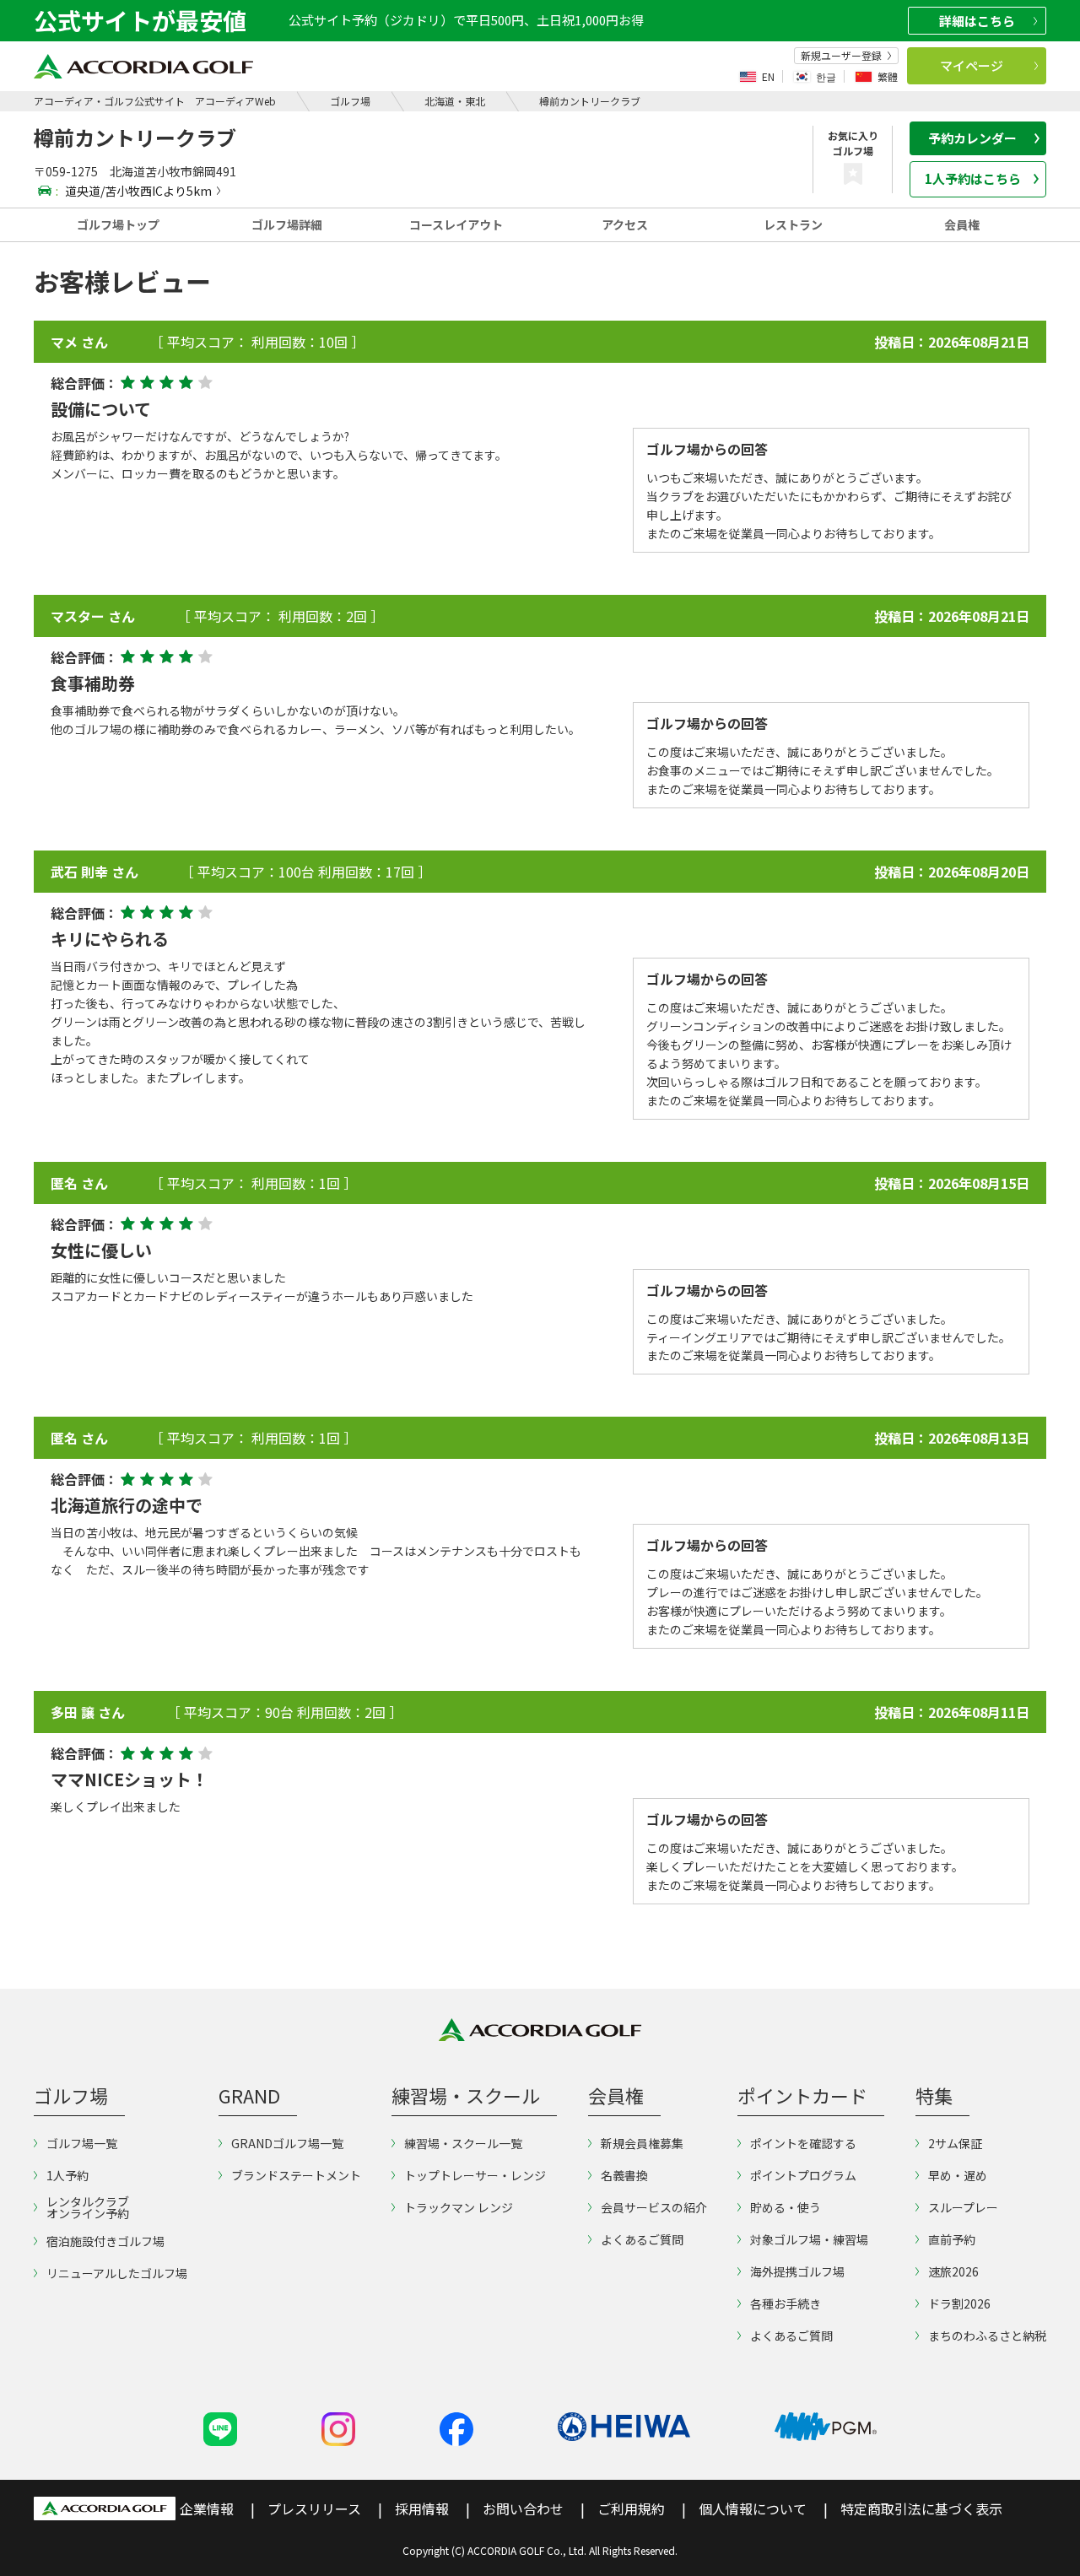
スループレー (963, 2207)
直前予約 (952, 2239)
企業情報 (207, 2508)
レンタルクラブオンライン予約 (88, 2207)
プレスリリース (314, 2508)
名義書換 (624, 2175)
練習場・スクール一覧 (463, 2143)
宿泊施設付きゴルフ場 (105, 2241)
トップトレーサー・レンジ (475, 2175)
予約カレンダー (972, 138)
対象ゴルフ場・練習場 (809, 2239)
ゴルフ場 (350, 101)
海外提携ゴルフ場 (797, 2271)
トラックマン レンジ (459, 2207)
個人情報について (753, 2508)
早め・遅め (958, 2175)
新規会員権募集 (642, 2143)
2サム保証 (955, 2143)
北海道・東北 (455, 101)
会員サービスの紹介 (654, 2207)
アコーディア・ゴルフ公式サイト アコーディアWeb (155, 101)
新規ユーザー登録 (841, 56)
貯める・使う (786, 2207)
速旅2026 (953, 2271)
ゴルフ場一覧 (82, 2143)
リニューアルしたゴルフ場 (117, 2273)
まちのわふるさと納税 (987, 2336)
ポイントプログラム (803, 2175)
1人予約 (67, 2175)
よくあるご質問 (642, 2239)
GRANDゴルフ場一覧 (287, 2143)
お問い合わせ (523, 2508)
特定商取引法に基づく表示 (921, 2508)
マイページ (972, 65)
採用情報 (422, 2508)
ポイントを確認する (803, 2143)
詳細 (977, 21)
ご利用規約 (631, 2508)
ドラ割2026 (959, 2303)
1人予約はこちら (973, 178)
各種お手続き (786, 2303)
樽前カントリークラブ (590, 101)
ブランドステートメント (296, 2175)
